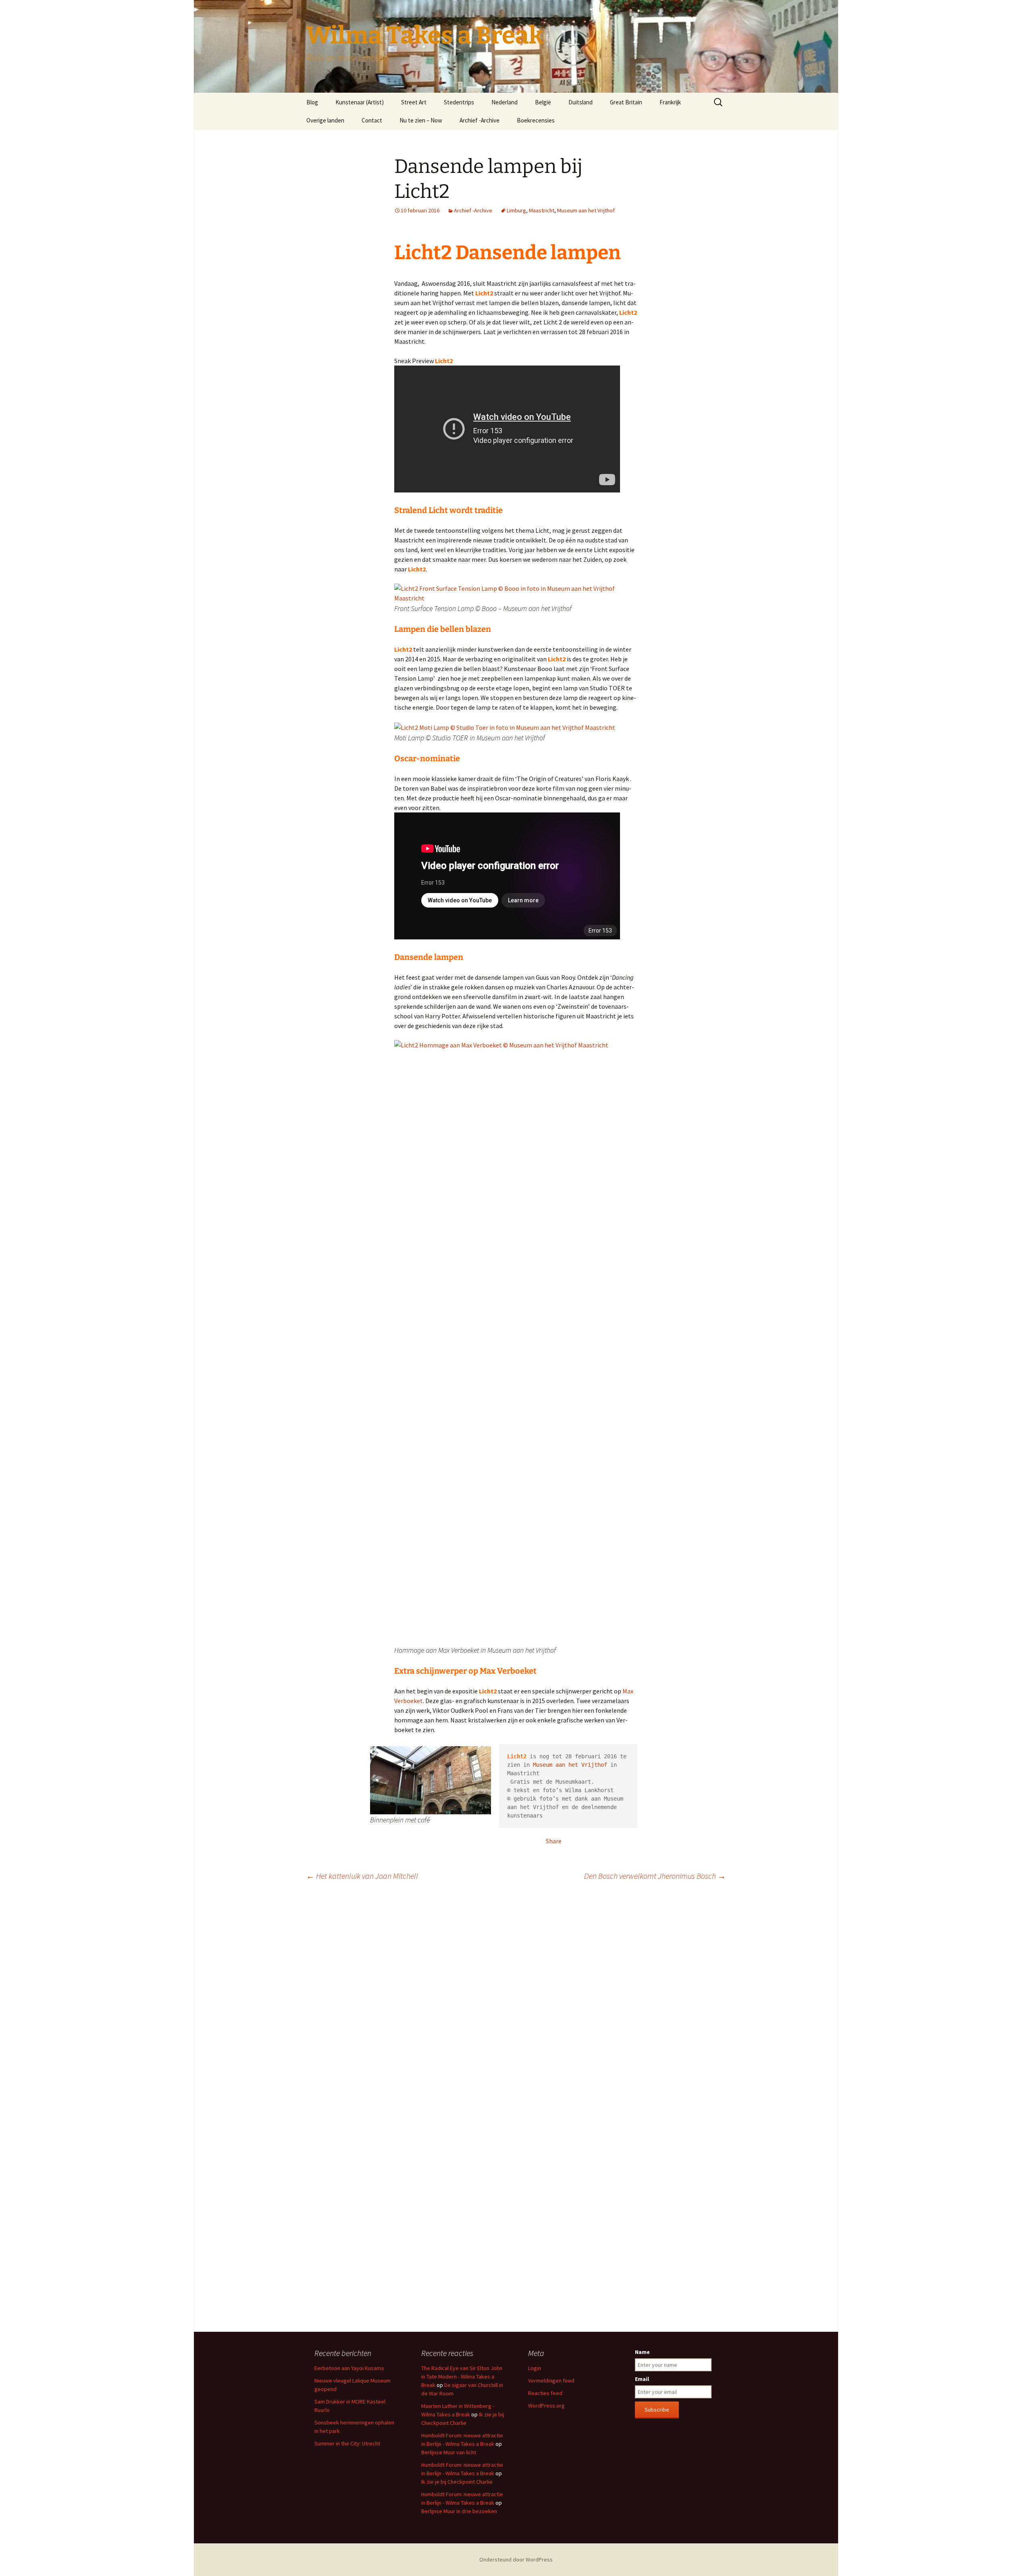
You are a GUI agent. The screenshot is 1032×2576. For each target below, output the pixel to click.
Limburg (516, 210)
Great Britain (626, 102)
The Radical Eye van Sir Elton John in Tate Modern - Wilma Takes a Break (462, 2377)
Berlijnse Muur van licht (449, 2452)
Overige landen (325, 120)
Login (535, 2368)
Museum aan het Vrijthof (586, 210)
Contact (372, 120)
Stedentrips (459, 102)
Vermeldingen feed (551, 2381)
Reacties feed (545, 2393)
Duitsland (580, 102)
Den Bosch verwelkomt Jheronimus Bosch (655, 1876)
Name (642, 2352)
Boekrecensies (536, 120)
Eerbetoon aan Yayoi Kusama (349, 2368)
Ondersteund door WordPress (516, 2559)
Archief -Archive (480, 120)
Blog (312, 102)
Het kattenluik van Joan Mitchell (362, 1876)
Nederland (505, 102)
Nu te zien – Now (421, 120)
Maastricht (542, 210)
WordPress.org (546, 2406)
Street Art (414, 102)
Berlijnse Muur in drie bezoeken (459, 2511)
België (543, 102)
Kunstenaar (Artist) (360, 102)
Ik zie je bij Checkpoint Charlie (457, 2482)
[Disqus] (516, 2001)
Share (554, 1841)
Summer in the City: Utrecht (347, 2443)
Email (642, 2379)
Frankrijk (670, 102)
